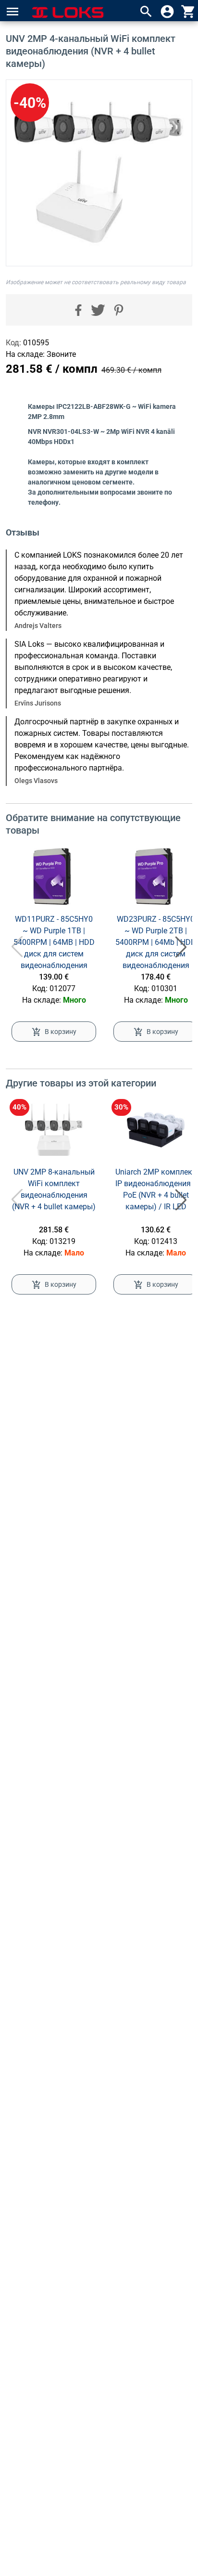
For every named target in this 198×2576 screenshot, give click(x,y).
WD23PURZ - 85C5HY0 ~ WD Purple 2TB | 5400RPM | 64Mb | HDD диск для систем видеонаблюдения (156, 942)
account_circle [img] (167, 12)
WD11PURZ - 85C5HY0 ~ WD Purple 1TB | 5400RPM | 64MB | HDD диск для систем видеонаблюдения (54, 942)
